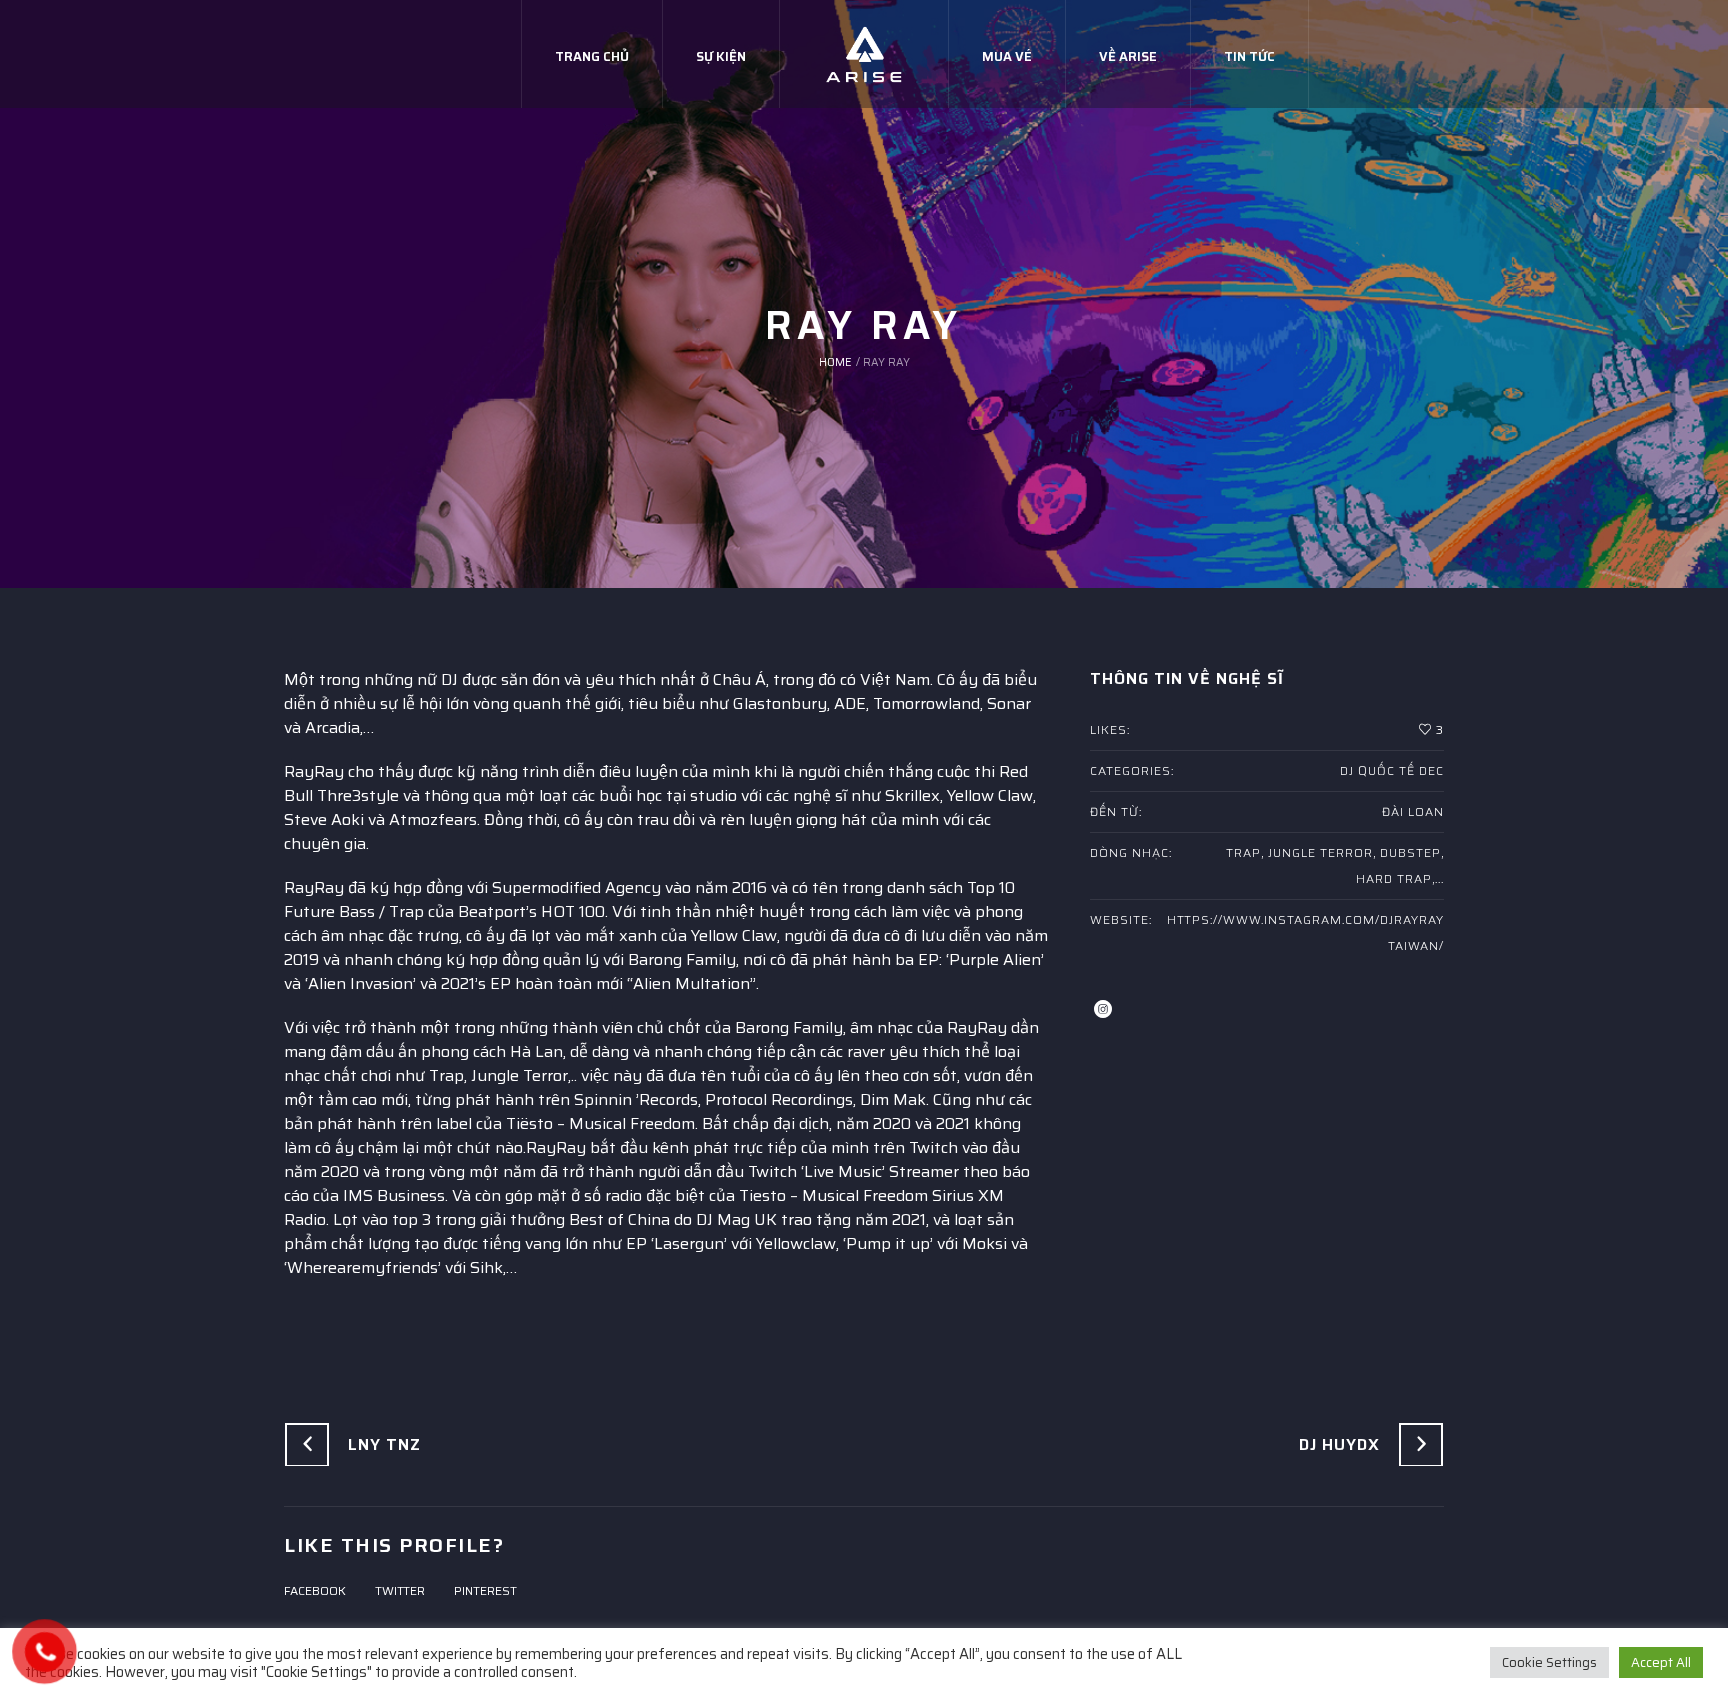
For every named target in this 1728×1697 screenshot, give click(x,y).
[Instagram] (1103, 1009)
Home (835, 362)
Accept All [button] (1661, 1662)
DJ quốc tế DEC (1392, 770)
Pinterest (485, 1590)
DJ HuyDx (1339, 1444)
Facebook (315, 1590)
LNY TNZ (384, 1444)
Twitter (400, 1590)
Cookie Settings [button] (1549, 1662)
